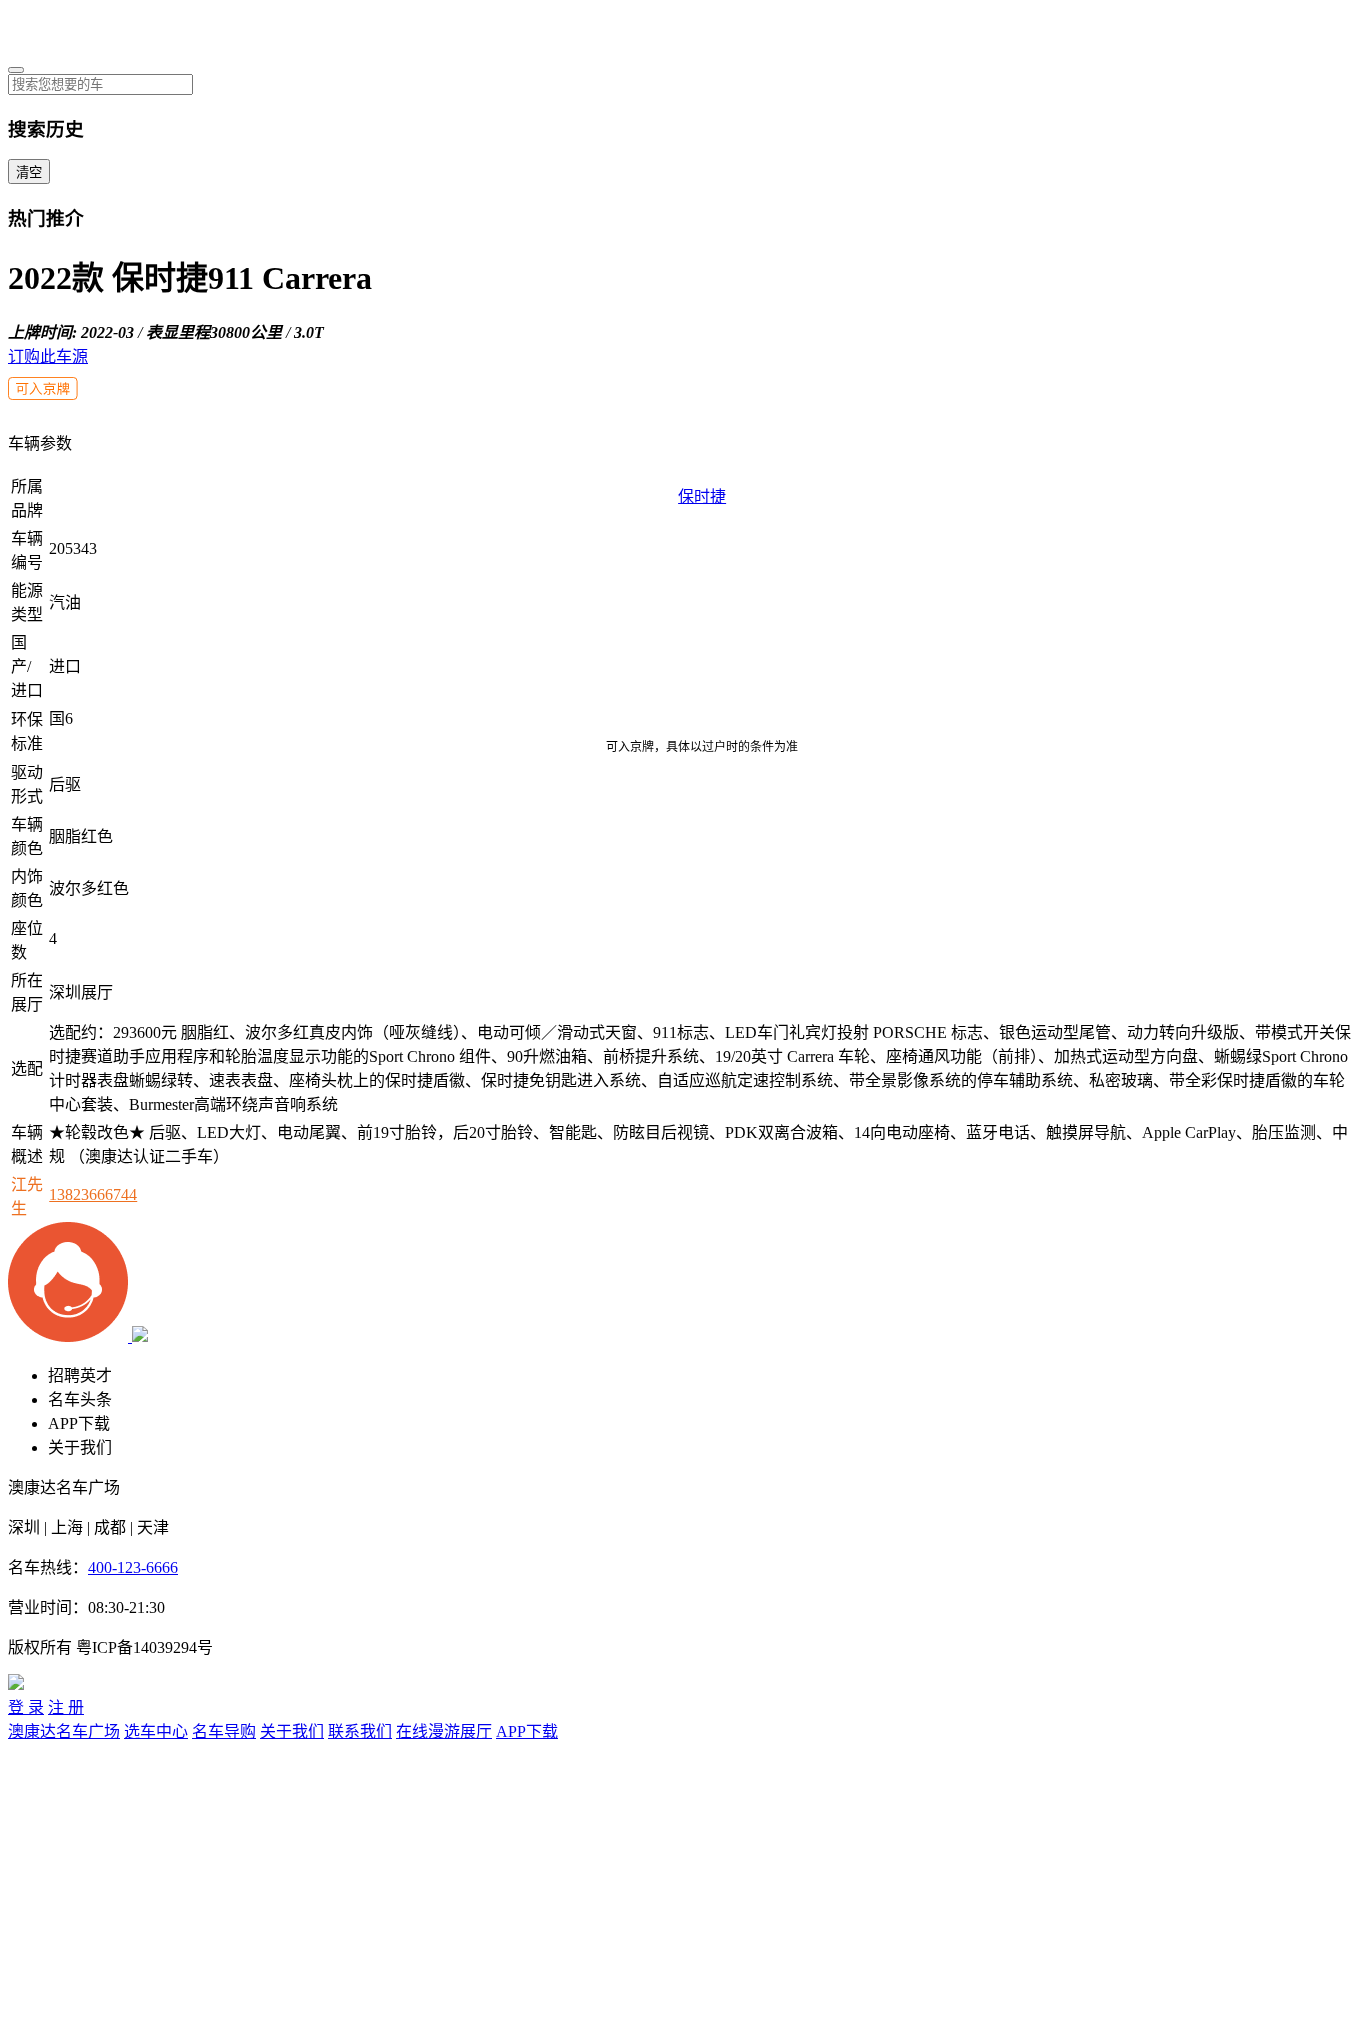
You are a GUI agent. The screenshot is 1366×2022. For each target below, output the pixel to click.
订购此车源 (48, 356)
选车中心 (156, 1731)
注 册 (66, 1707)
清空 (29, 172)
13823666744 (93, 1194)
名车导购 (224, 1731)
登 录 (26, 1707)
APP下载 (79, 1423)
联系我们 (360, 1731)
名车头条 (80, 1399)
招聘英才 (80, 1375)
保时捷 (702, 496)
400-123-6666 (133, 1567)
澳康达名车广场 (64, 1731)
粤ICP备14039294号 (144, 1647)
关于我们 (80, 1447)
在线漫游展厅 (444, 1731)
